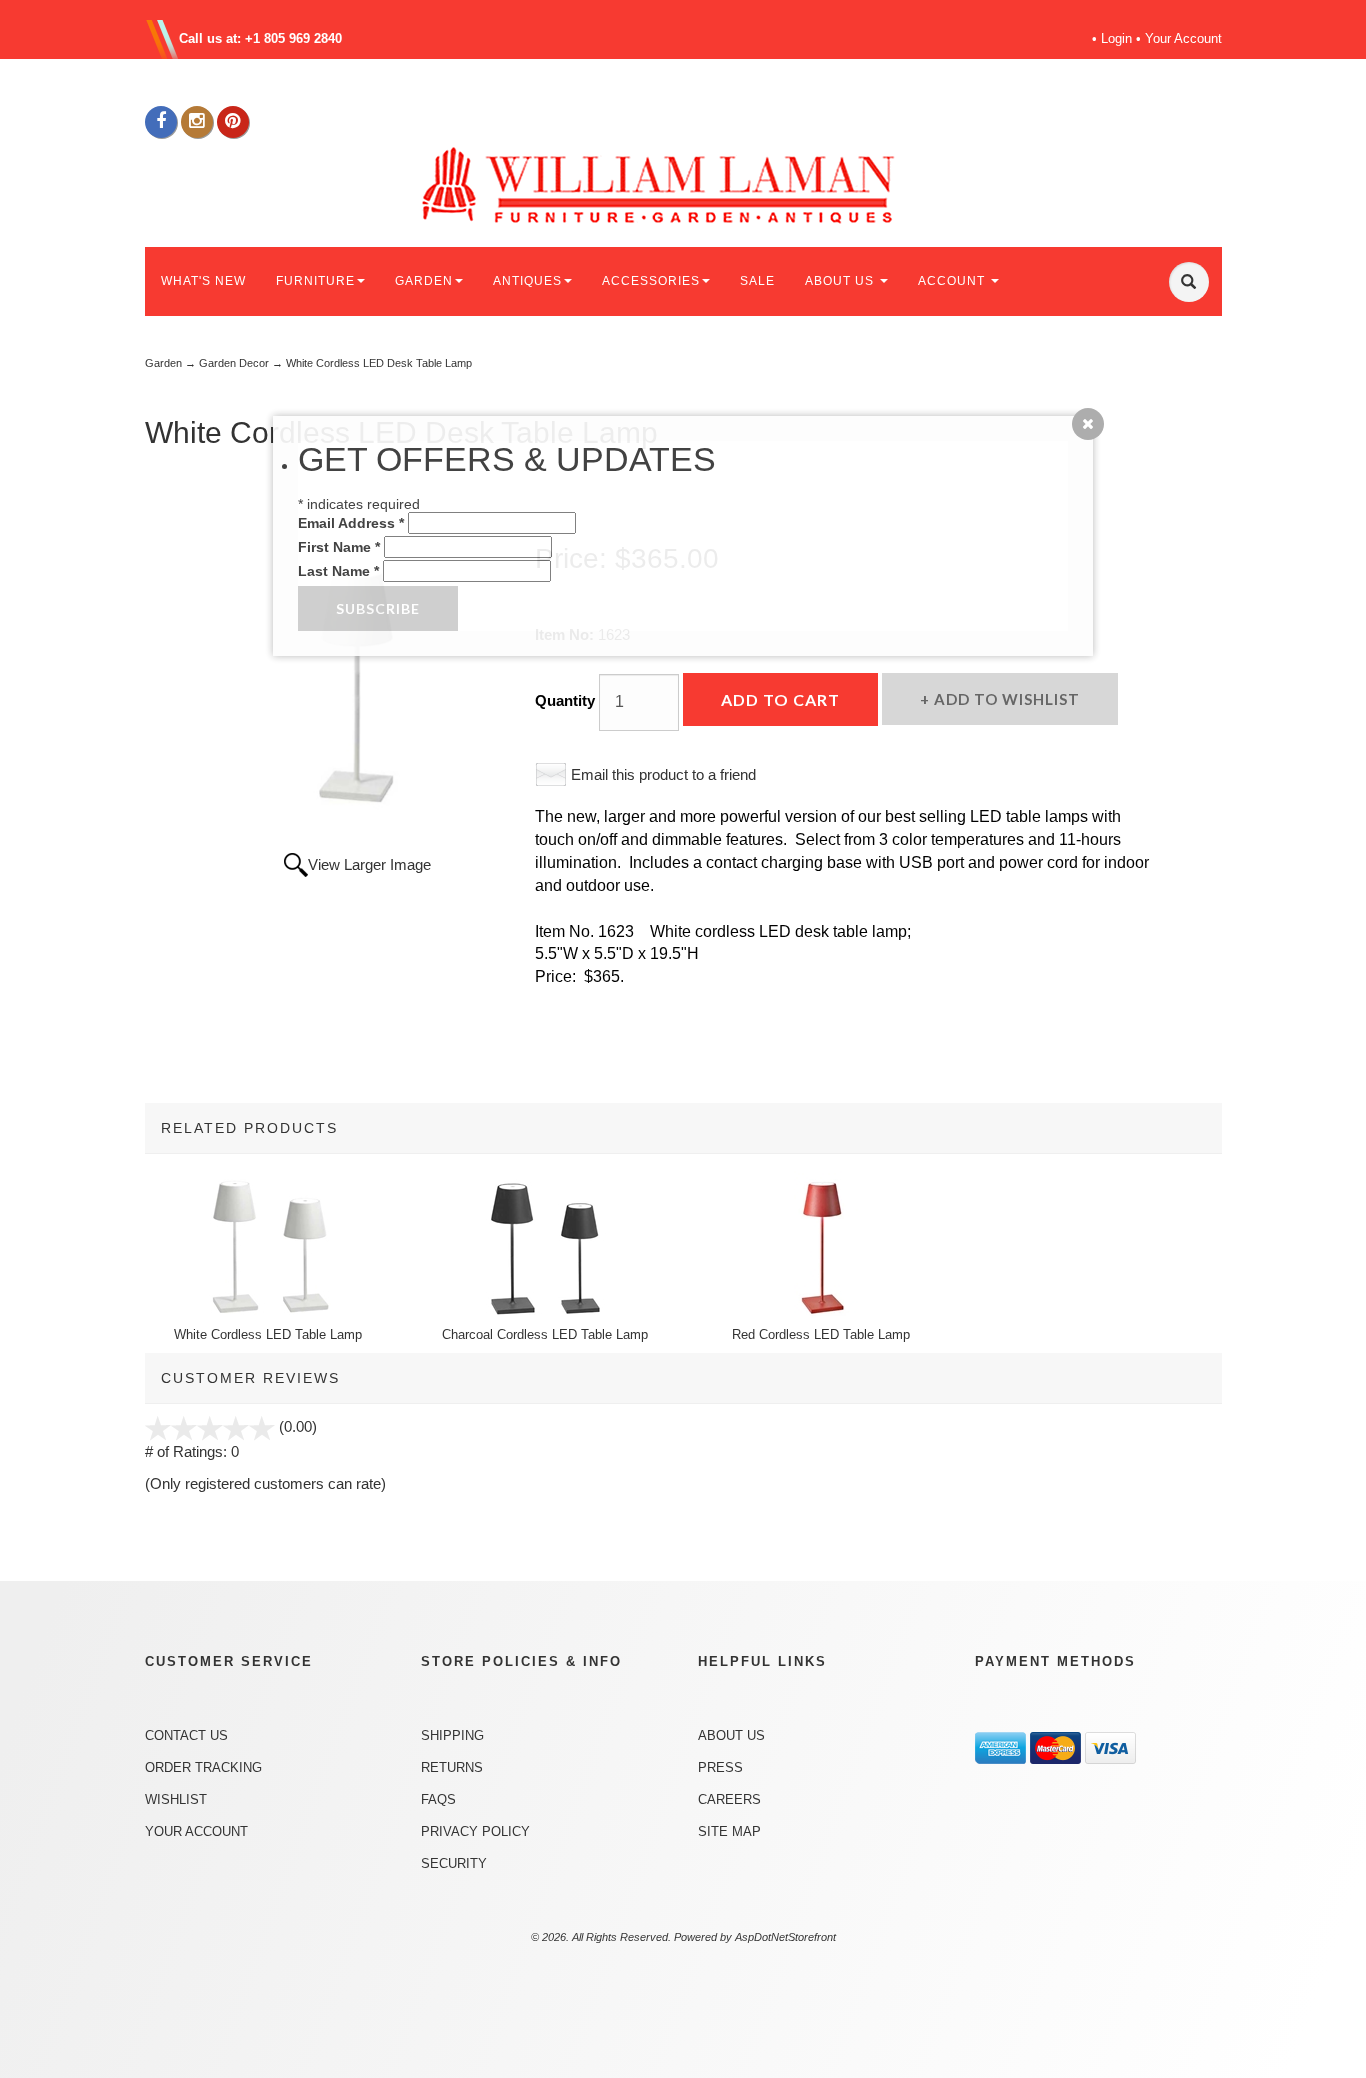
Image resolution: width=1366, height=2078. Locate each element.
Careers (729, 1799)
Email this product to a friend (663, 774)
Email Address (351, 523)
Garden (163, 363)
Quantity (565, 700)
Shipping (452, 1735)
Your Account (1183, 38)
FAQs (438, 1799)
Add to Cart (780, 699)
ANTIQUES (527, 281)
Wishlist (176, 1799)
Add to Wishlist (1005, 699)
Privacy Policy (475, 1831)
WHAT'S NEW (203, 281)
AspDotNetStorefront (785, 1937)
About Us (731, 1735)
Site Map (729, 1831)
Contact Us (186, 1735)
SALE (757, 281)
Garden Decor (234, 363)
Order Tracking (203, 1767)
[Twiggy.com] (691, 183)
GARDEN (424, 281)
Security (454, 1863)
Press (720, 1767)
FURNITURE (315, 281)
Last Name (338, 571)
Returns (452, 1767)
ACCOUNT (953, 281)
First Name (339, 547)
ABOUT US (841, 281)
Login (1116, 38)
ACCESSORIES (651, 281)
